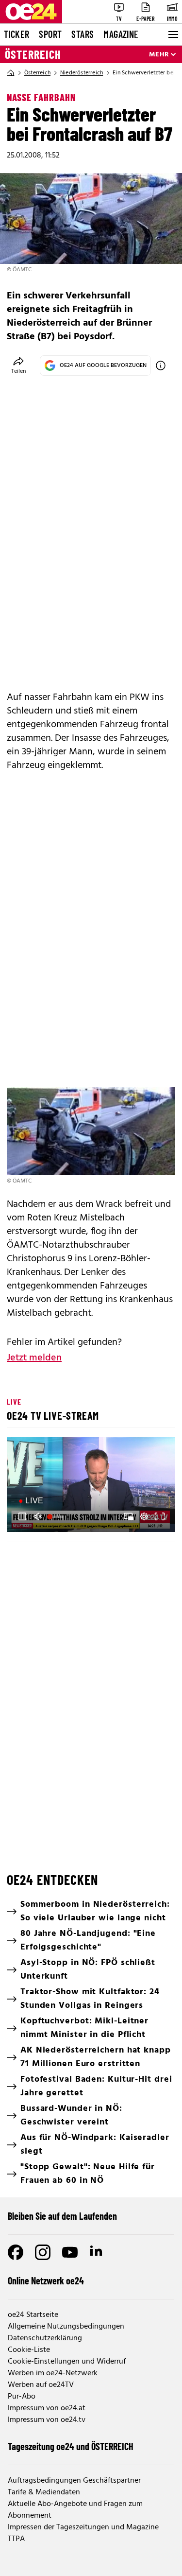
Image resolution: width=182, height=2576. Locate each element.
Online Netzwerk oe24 (46, 2280)
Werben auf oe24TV (41, 2385)
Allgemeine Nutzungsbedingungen (66, 2327)
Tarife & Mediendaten (44, 2492)
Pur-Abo (22, 2397)
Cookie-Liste (29, 2350)
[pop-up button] (144, 1516)
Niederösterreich (82, 73)
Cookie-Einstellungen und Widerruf (67, 2362)
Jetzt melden (34, 1358)
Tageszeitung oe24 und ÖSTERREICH (71, 2446)
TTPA (16, 2539)
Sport (50, 34)
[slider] (56, 1516)
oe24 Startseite (33, 2315)
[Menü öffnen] (172, 35)
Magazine (121, 34)
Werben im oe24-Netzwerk (53, 2373)
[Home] (11, 73)
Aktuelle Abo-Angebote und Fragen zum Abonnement (75, 2510)
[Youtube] (70, 2252)
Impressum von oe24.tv (47, 2420)
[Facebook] (16, 2252)
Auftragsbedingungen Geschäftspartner (74, 2481)
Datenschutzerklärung (45, 2338)
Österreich (33, 54)
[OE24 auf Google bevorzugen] (161, 366)
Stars (83, 34)
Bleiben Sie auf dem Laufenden (62, 2216)
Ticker (17, 34)
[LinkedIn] (97, 2252)
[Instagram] (43, 2252)
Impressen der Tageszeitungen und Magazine (83, 2527)
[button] (22, 1516)
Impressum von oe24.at (47, 2408)
